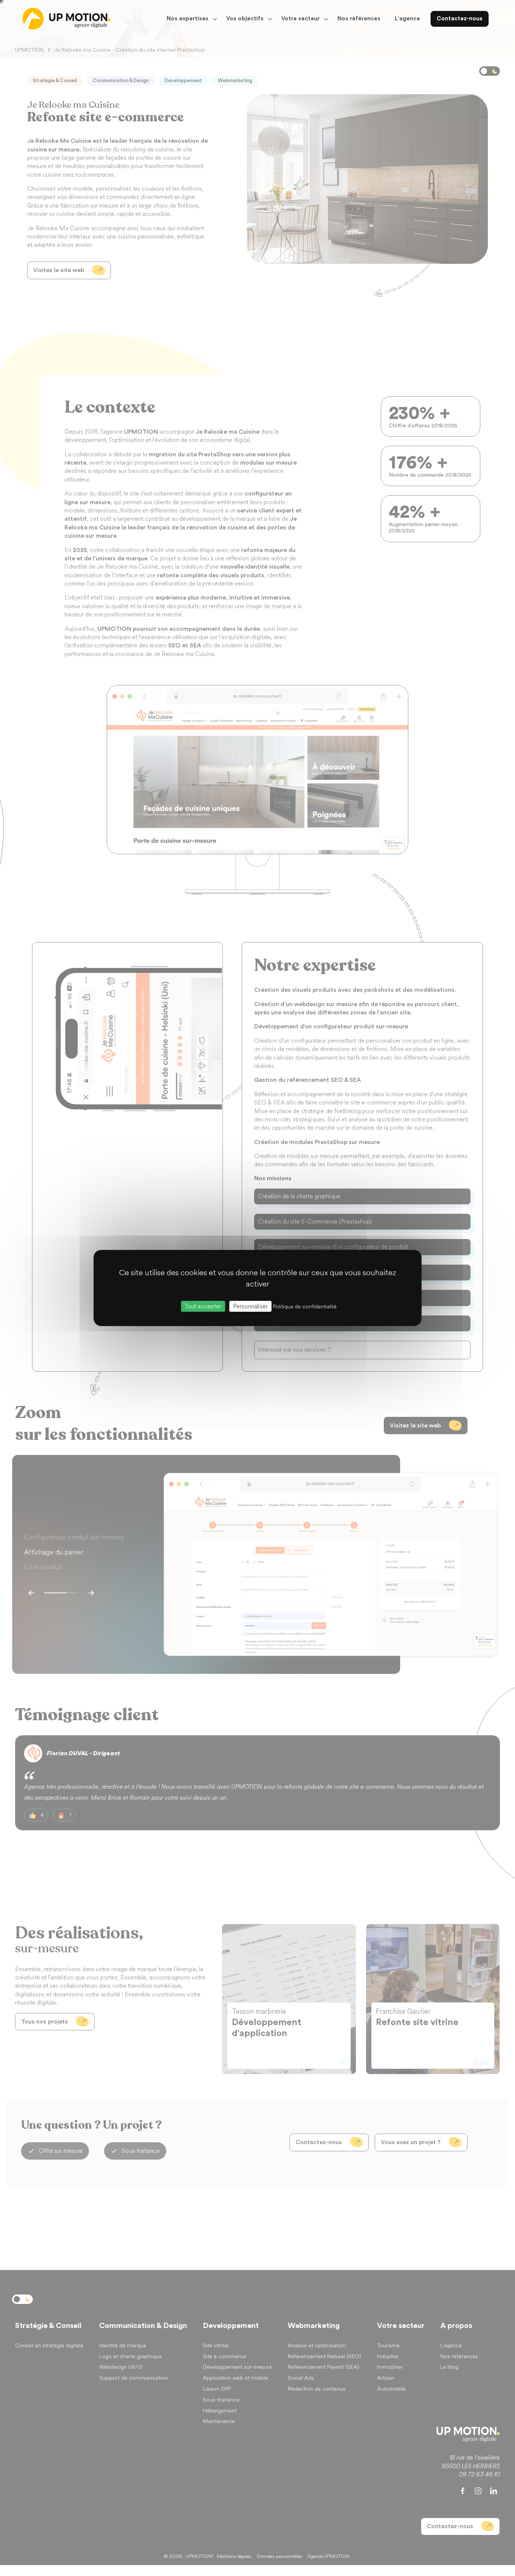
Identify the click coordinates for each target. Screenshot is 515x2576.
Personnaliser (250, 1306)
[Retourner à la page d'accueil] (67, 19)
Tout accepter (203, 1306)
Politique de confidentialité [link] (305, 1307)
